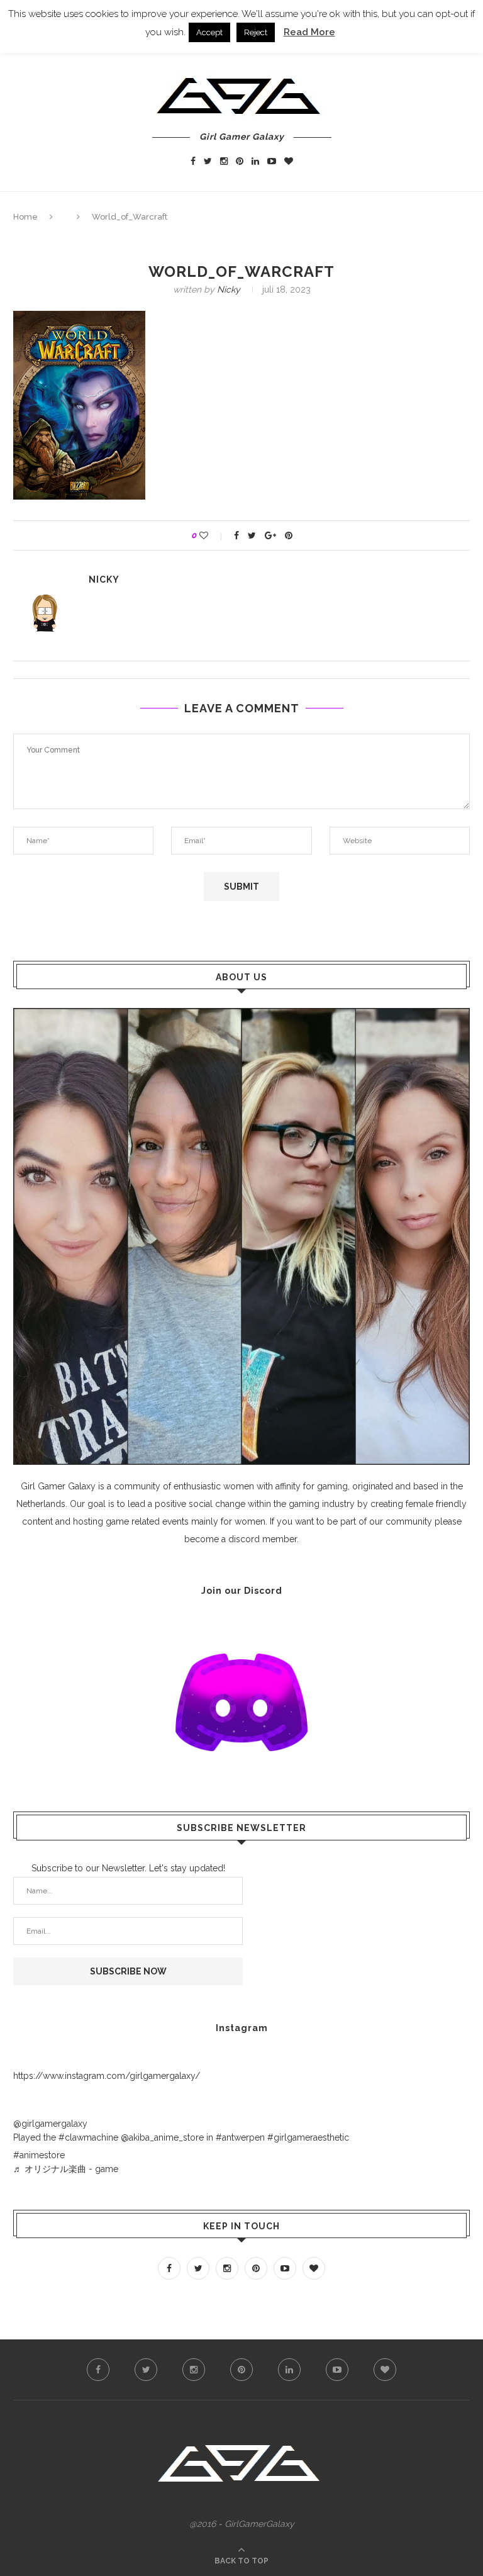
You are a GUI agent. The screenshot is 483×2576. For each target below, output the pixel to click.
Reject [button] (256, 32)
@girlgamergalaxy (50, 2124)
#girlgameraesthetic (308, 2137)
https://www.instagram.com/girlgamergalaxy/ (107, 2076)
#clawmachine (88, 2137)
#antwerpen (240, 2137)
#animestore (39, 2155)
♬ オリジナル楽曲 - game (66, 2169)
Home (25, 217)
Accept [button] (209, 32)
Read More (309, 32)
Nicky (229, 289)
